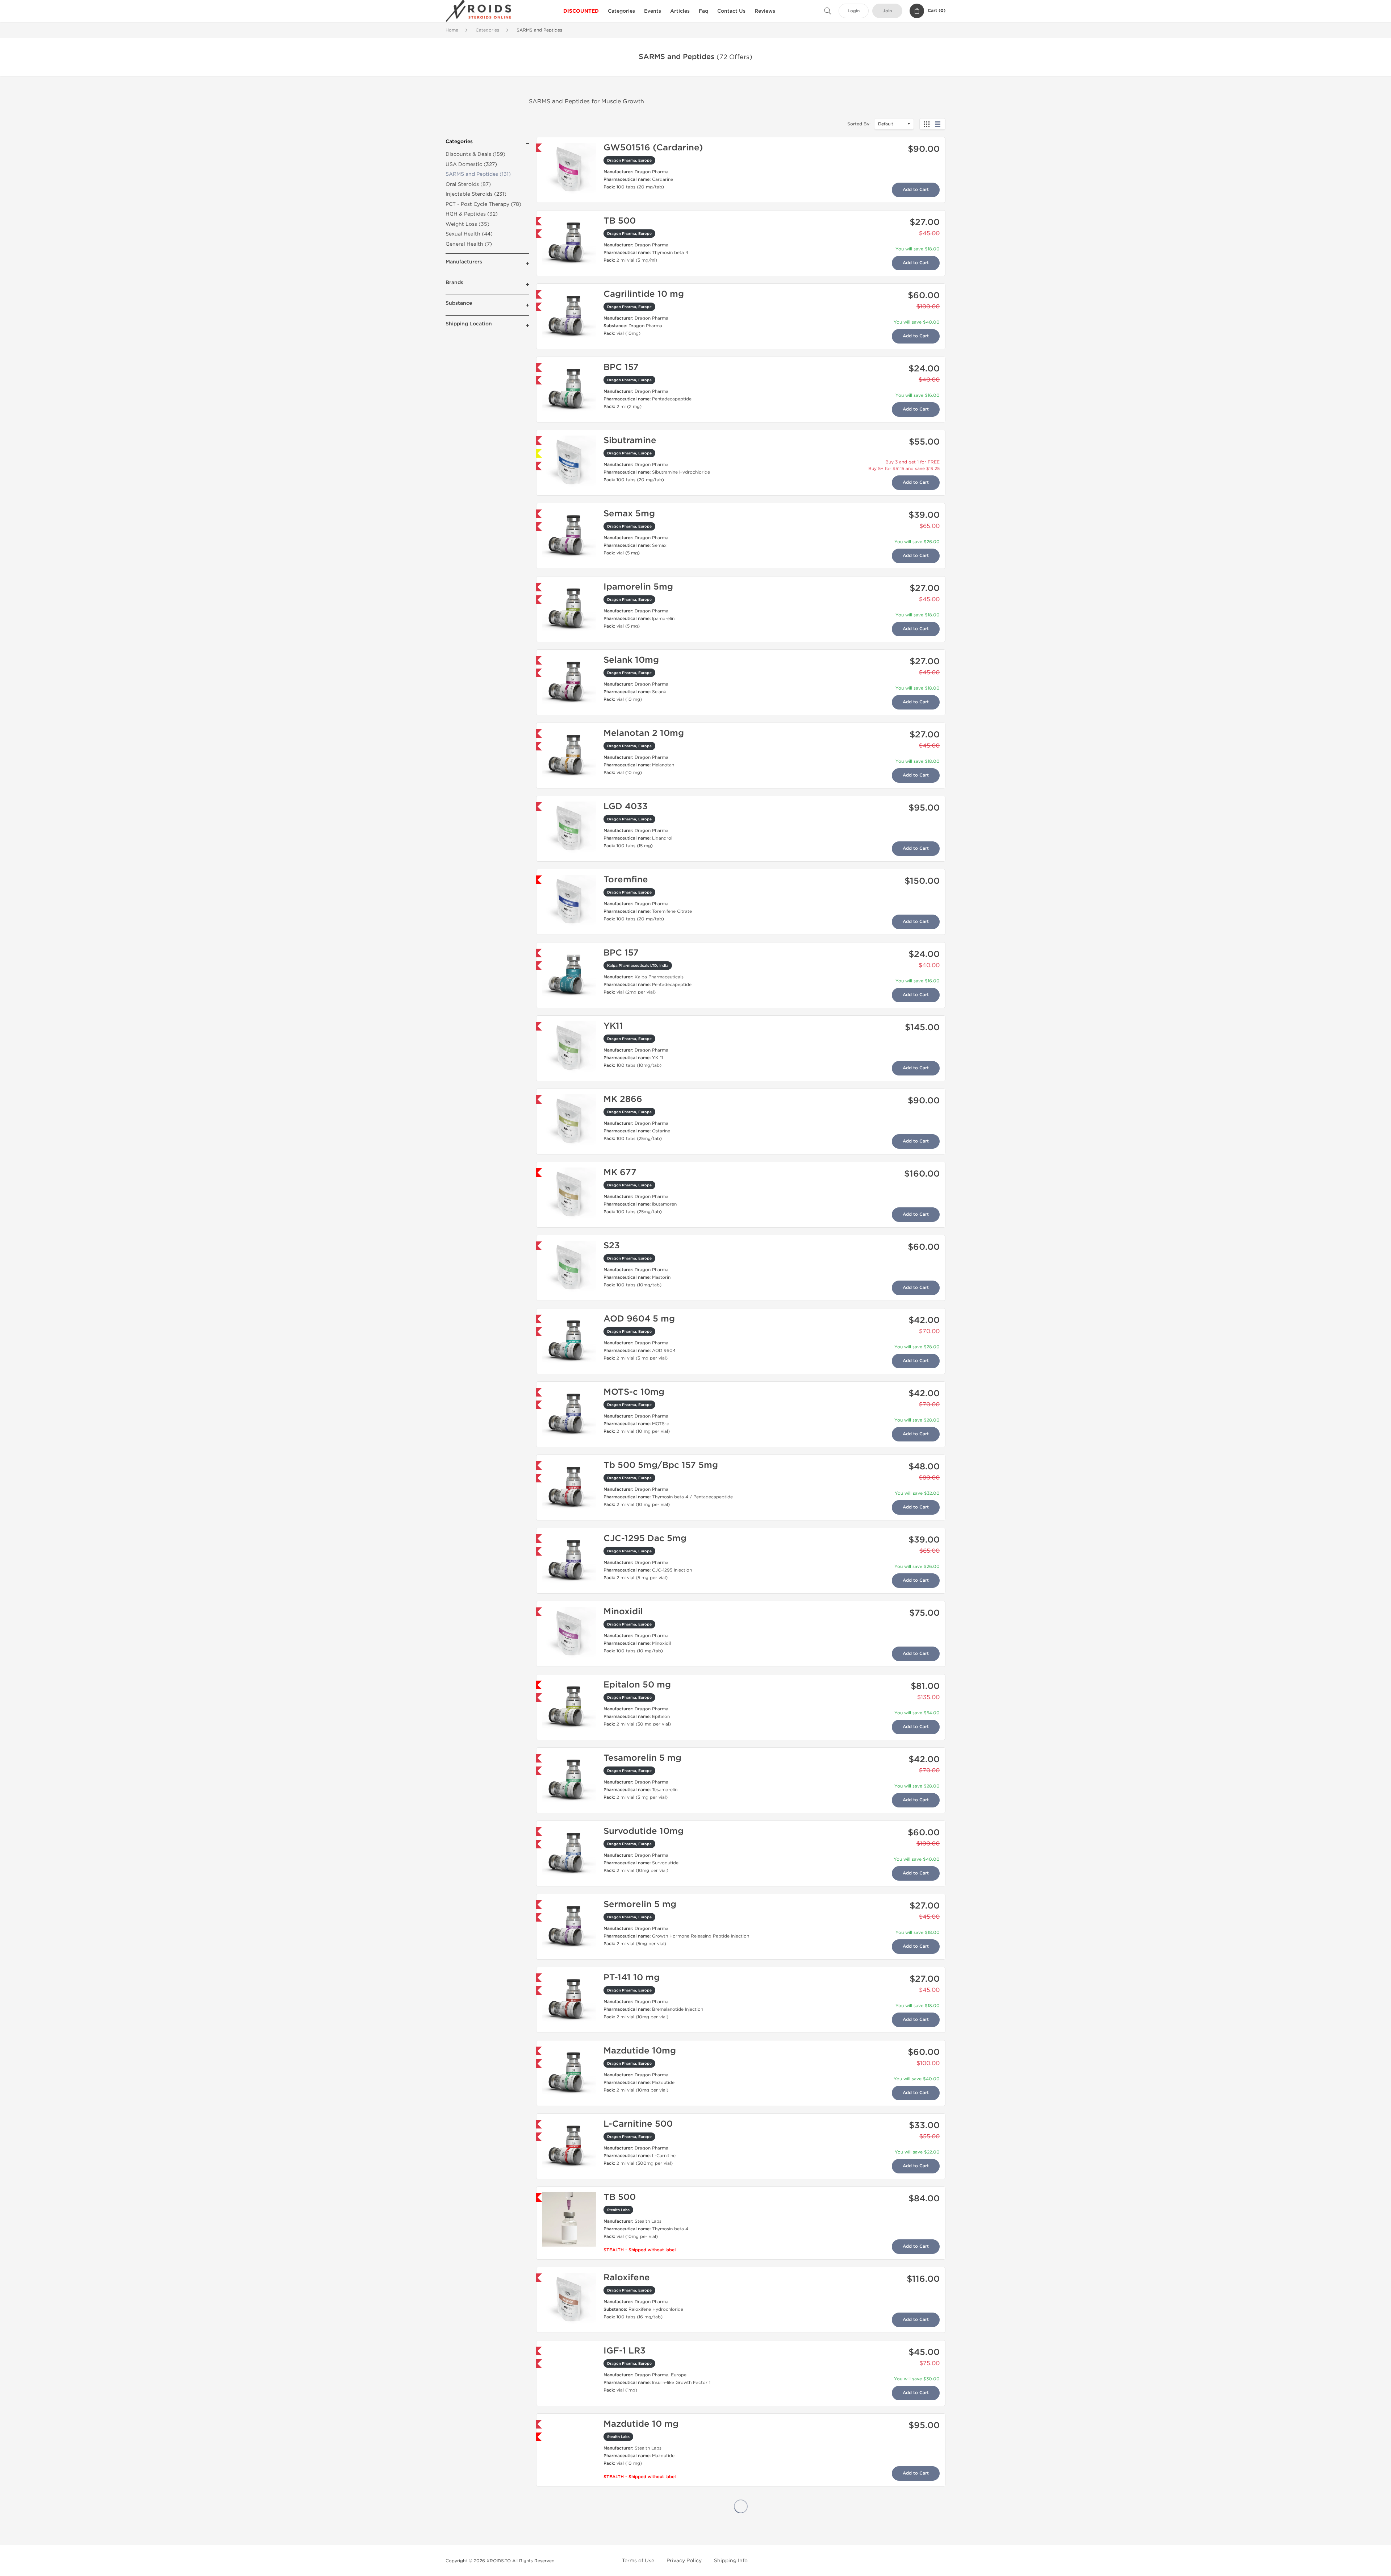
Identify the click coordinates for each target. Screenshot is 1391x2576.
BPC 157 (621, 367)
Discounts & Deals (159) (475, 154)
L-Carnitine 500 (638, 2124)
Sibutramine (630, 440)
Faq (703, 11)
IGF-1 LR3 (625, 2351)
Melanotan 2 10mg (644, 733)
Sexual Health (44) (469, 234)
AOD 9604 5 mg (639, 1319)
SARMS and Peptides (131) (478, 174)
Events (653, 11)
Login (854, 11)
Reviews (765, 11)
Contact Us (731, 11)
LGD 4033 (626, 806)
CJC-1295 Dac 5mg (645, 1538)
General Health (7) (469, 244)
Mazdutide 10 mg (641, 2424)
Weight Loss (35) (467, 224)
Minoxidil (623, 1612)
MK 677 (620, 1172)
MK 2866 (623, 1099)
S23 (612, 1246)
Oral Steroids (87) (468, 184)
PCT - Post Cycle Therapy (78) (483, 204)
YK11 (613, 1026)
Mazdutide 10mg (640, 2051)
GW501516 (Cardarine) (653, 148)
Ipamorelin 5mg (638, 587)
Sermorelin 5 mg (640, 1904)
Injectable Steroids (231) (476, 194)
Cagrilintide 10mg (642, 2504)
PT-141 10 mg (632, 1978)
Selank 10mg (631, 660)
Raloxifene (627, 2278)
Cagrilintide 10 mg (644, 294)
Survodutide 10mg (644, 1831)
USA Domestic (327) (471, 164)
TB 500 (620, 221)
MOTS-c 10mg (634, 1392)
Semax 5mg (629, 514)
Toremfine (626, 880)
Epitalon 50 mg (637, 1685)
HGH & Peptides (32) (472, 214)
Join (887, 11)
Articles (680, 11)
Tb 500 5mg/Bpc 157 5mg (661, 1465)
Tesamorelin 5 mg (642, 1758)
